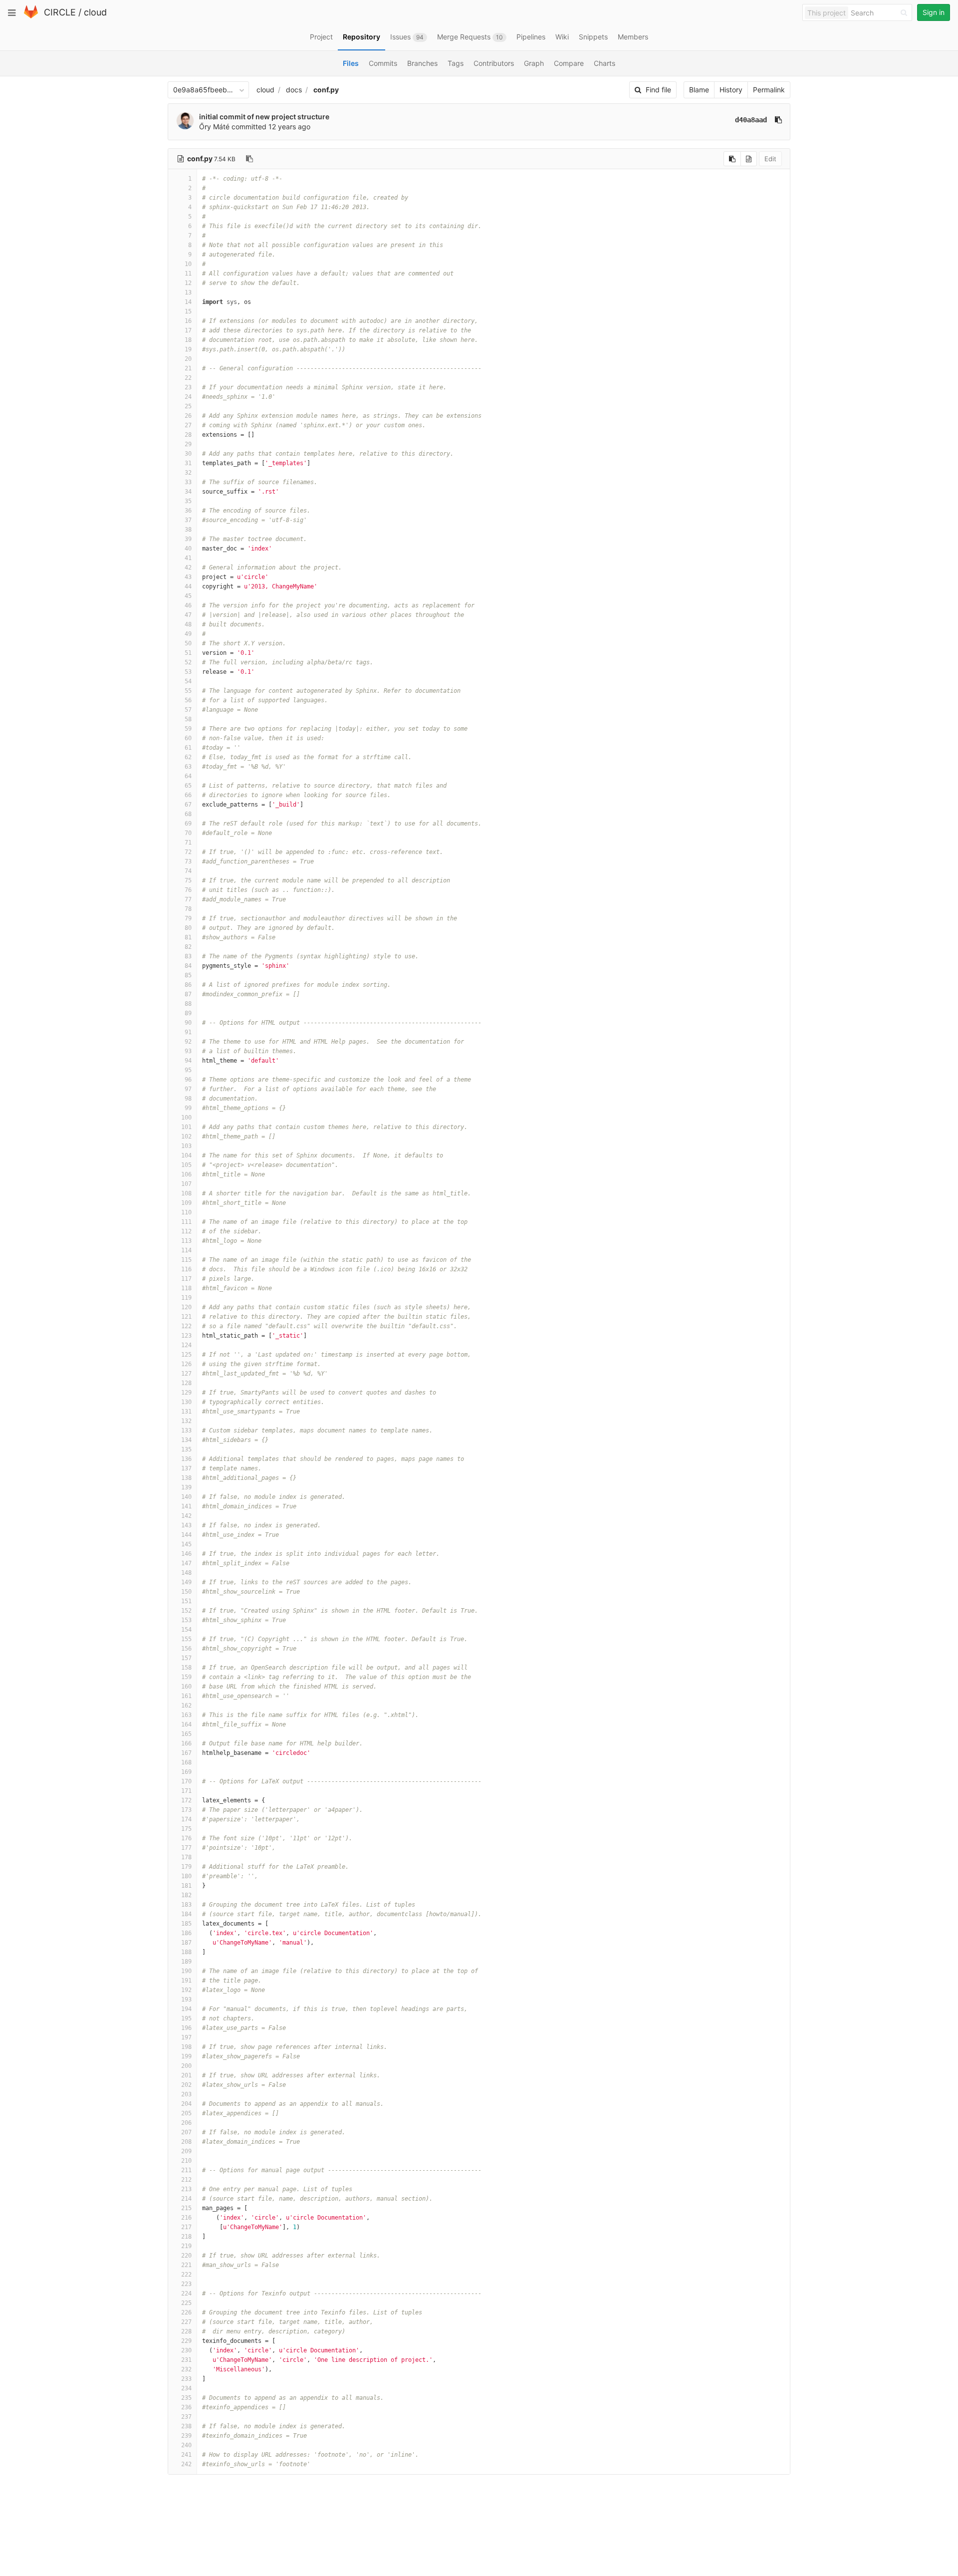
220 (186, 2256)
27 (188, 425)
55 (188, 691)
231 (186, 2360)
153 (186, 1620)
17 (188, 330)
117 (186, 1279)
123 (186, 1336)
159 (186, 1677)
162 (186, 1706)
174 (186, 1819)
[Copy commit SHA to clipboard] (778, 120)
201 (186, 2075)
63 (188, 767)
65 (188, 786)
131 (186, 1412)
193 (186, 2000)
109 (186, 1203)
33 (188, 482)
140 (186, 1497)
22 (188, 378)
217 (186, 2227)
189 (186, 1962)
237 (186, 2417)
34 (188, 492)
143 (186, 1525)
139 (186, 1487)
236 (186, 2407)
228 (186, 2331)
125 (186, 1355)
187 (186, 1943)
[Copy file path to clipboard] (249, 159)
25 (188, 406)
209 (186, 2151)
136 (186, 1459)
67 (188, 805)
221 (186, 2265)
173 (186, 1810)
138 (186, 1478)
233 (186, 2379)
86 (188, 985)
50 (188, 643)
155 (186, 1639)
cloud (95, 12)
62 (188, 757)
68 (188, 814)
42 (188, 568)
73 (188, 861)
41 (188, 558)
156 (186, 1649)
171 (186, 1791)
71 (188, 843)
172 (186, 1800)
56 (188, 700)
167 (186, 1753)
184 (186, 1914)
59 (188, 729)
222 (186, 2275)
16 (188, 321)
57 (188, 710)
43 (188, 577)
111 (186, 1222)
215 (186, 2208)
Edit (770, 159)
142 (186, 1516)
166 (186, 1743)
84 (188, 966)
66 (188, 795)
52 (188, 662)
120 (186, 1307)
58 (188, 719)
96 (188, 1080)
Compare (569, 63)
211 (186, 2170)
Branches (422, 63)
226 (186, 2312)
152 (186, 1611)
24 (188, 397)
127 (186, 1374)
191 (186, 1981)
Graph (534, 63)
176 (186, 1838)
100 (186, 1118)
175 (186, 1829)
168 (186, 1762)
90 (188, 1023)
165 (186, 1734)
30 (188, 454)
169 (186, 1772)
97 (188, 1089)
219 (186, 2246)
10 (188, 264)
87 (188, 994)
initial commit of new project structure (264, 117)
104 (186, 1155)
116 (186, 1269)
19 (188, 349)
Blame (699, 90)
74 (188, 871)
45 (188, 596)
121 (186, 1317)
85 (188, 975)
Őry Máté (214, 127)
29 (188, 444)
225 (186, 2303)
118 (186, 1288)
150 (186, 1592)
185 (186, 1924)
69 (188, 824)
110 (186, 1212)
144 (186, 1535)
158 (186, 1668)
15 (188, 311)
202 (186, 2085)
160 (186, 1687)
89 (188, 1013)
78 (188, 909)
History (731, 90)
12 (188, 283)
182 (186, 1895)
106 (186, 1174)
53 (188, 672)
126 (186, 1364)
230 (186, 2350)
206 (186, 2123)
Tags (456, 63)
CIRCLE (60, 12)
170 (186, 1781)
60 (188, 738)
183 (186, 1905)
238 (186, 2426)
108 (186, 1193)
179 (186, 1867)
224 (186, 2293)
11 (188, 274)
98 (188, 1099)
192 (186, 1990)
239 (186, 2436)
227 (186, 2322)
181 (186, 1886)
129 (186, 1393)
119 (186, 1298)
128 (186, 1383)
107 (186, 1184)
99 (188, 1108)
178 (186, 1857)
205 (186, 2113)
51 (188, 653)
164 (186, 1724)
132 (186, 1421)
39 (188, 539)
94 (188, 1061)
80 (188, 928)
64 (188, 776)
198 (186, 2047)
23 (188, 387)
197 (186, 2037)
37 (188, 520)
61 (188, 748)
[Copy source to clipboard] (732, 159)
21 (188, 368)
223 (186, 2284)
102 (186, 1137)
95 (188, 1070)
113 (186, 1241)
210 (186, 2161)
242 (186, 2464)
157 (186, 1658)
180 (186, 1876)
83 (188, 956)
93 (188, 1051)
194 (186, 2009)
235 (186, 2398)
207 (186, 2132)
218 (186, 2237)
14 (188, 302)
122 (186, 1326)
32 (188, 473)
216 (186, 2218)
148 (186, 1573)
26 (188, 416)
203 (186, 2094)
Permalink (769, 90)
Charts (604, 63)
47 (188, 615)
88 (188, 1004)
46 (188, 605)
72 (188, 852)
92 (188, 1042)
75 (188, 880)
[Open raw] (749, 159)
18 (188, 340)
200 (186, 2066)
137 (186, 1468)
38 (188, 530)
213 (186, 2189)
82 (188, 947)
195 (186, 2018)
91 (188, 1032)
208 (186, 2142)
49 (188, 634)
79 (188, 918)
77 (188, 899)
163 (186, 1715)
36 (188, 511)
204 (186, 2104)
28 (188, 435)
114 (186, 1250)
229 (186, 2341)
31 (188, 463)
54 (188, 681)
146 (186, 1554)
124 (186, 1345)
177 (186, 1848)
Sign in (934, 12)
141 (186, 1506)
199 (186, 2056)
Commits (383, 63)
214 (186, 2199)
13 (188, 292)
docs (294, 90)
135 (186, 1449)
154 (186, 1630)
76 (188, 890)
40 (188, 549)
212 (186, 2180)
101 (186, 1127)
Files (351, 63)
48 (188, 624)
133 (186, 1431)
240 (186, 2445)
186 (186, 1933)
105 (186, 1165)
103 (186, 1146)
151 (186, 1601)
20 (188, 359)
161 (186, 1696)
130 (186, 1402)
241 (186, 2455)
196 (186, 2028)
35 (188, 501)
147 (186, 1563)
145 (186, 1544)
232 (186, 2369)
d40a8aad (751, 120)
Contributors (494, 63)
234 (186, 2388)
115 (186, 1260)
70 (188, 833)
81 (188, 937)
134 (186, 1440)
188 (186, 1952)
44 (188, 586)
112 (186, 1231)
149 (186, 1582)
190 (186, 1971)
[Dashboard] (31, 16)
